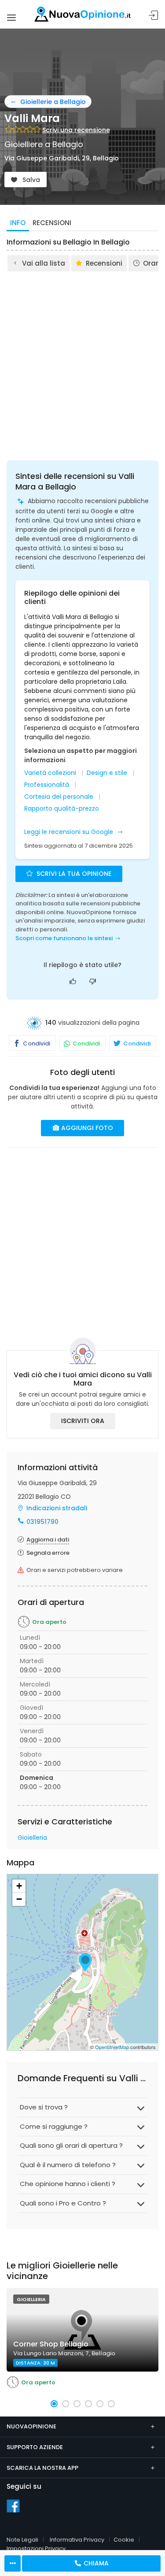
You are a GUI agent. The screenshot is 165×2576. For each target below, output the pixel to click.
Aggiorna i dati (48, 1540)
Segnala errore (48, 1553)
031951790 (42, 1522)
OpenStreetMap (112, 2047)
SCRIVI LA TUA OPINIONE (73, 874)
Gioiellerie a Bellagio (53, 102)
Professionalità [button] (47, 785)
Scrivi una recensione (76, 130)
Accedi (154, 16)
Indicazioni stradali (57, 1508)
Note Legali (22, 2540)
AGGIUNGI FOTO (86, 1128)
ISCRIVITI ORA (83, 1421)
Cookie (124, 2540)
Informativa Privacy (77, 2540)
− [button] (19, 1899)
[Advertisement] (82, 360)
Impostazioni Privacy (36, 2548)
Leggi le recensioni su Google (70, 832)
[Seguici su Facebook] (13, 2506)
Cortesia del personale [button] (59, 797)
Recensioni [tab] (52, 223)
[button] (54, 2404)
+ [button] (19, 1886)
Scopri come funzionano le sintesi (64, 938)
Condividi (36, 1043)
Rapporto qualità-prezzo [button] (62, 809)
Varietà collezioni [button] (50, 773)
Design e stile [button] (107, 773)
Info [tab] (18, 223)
